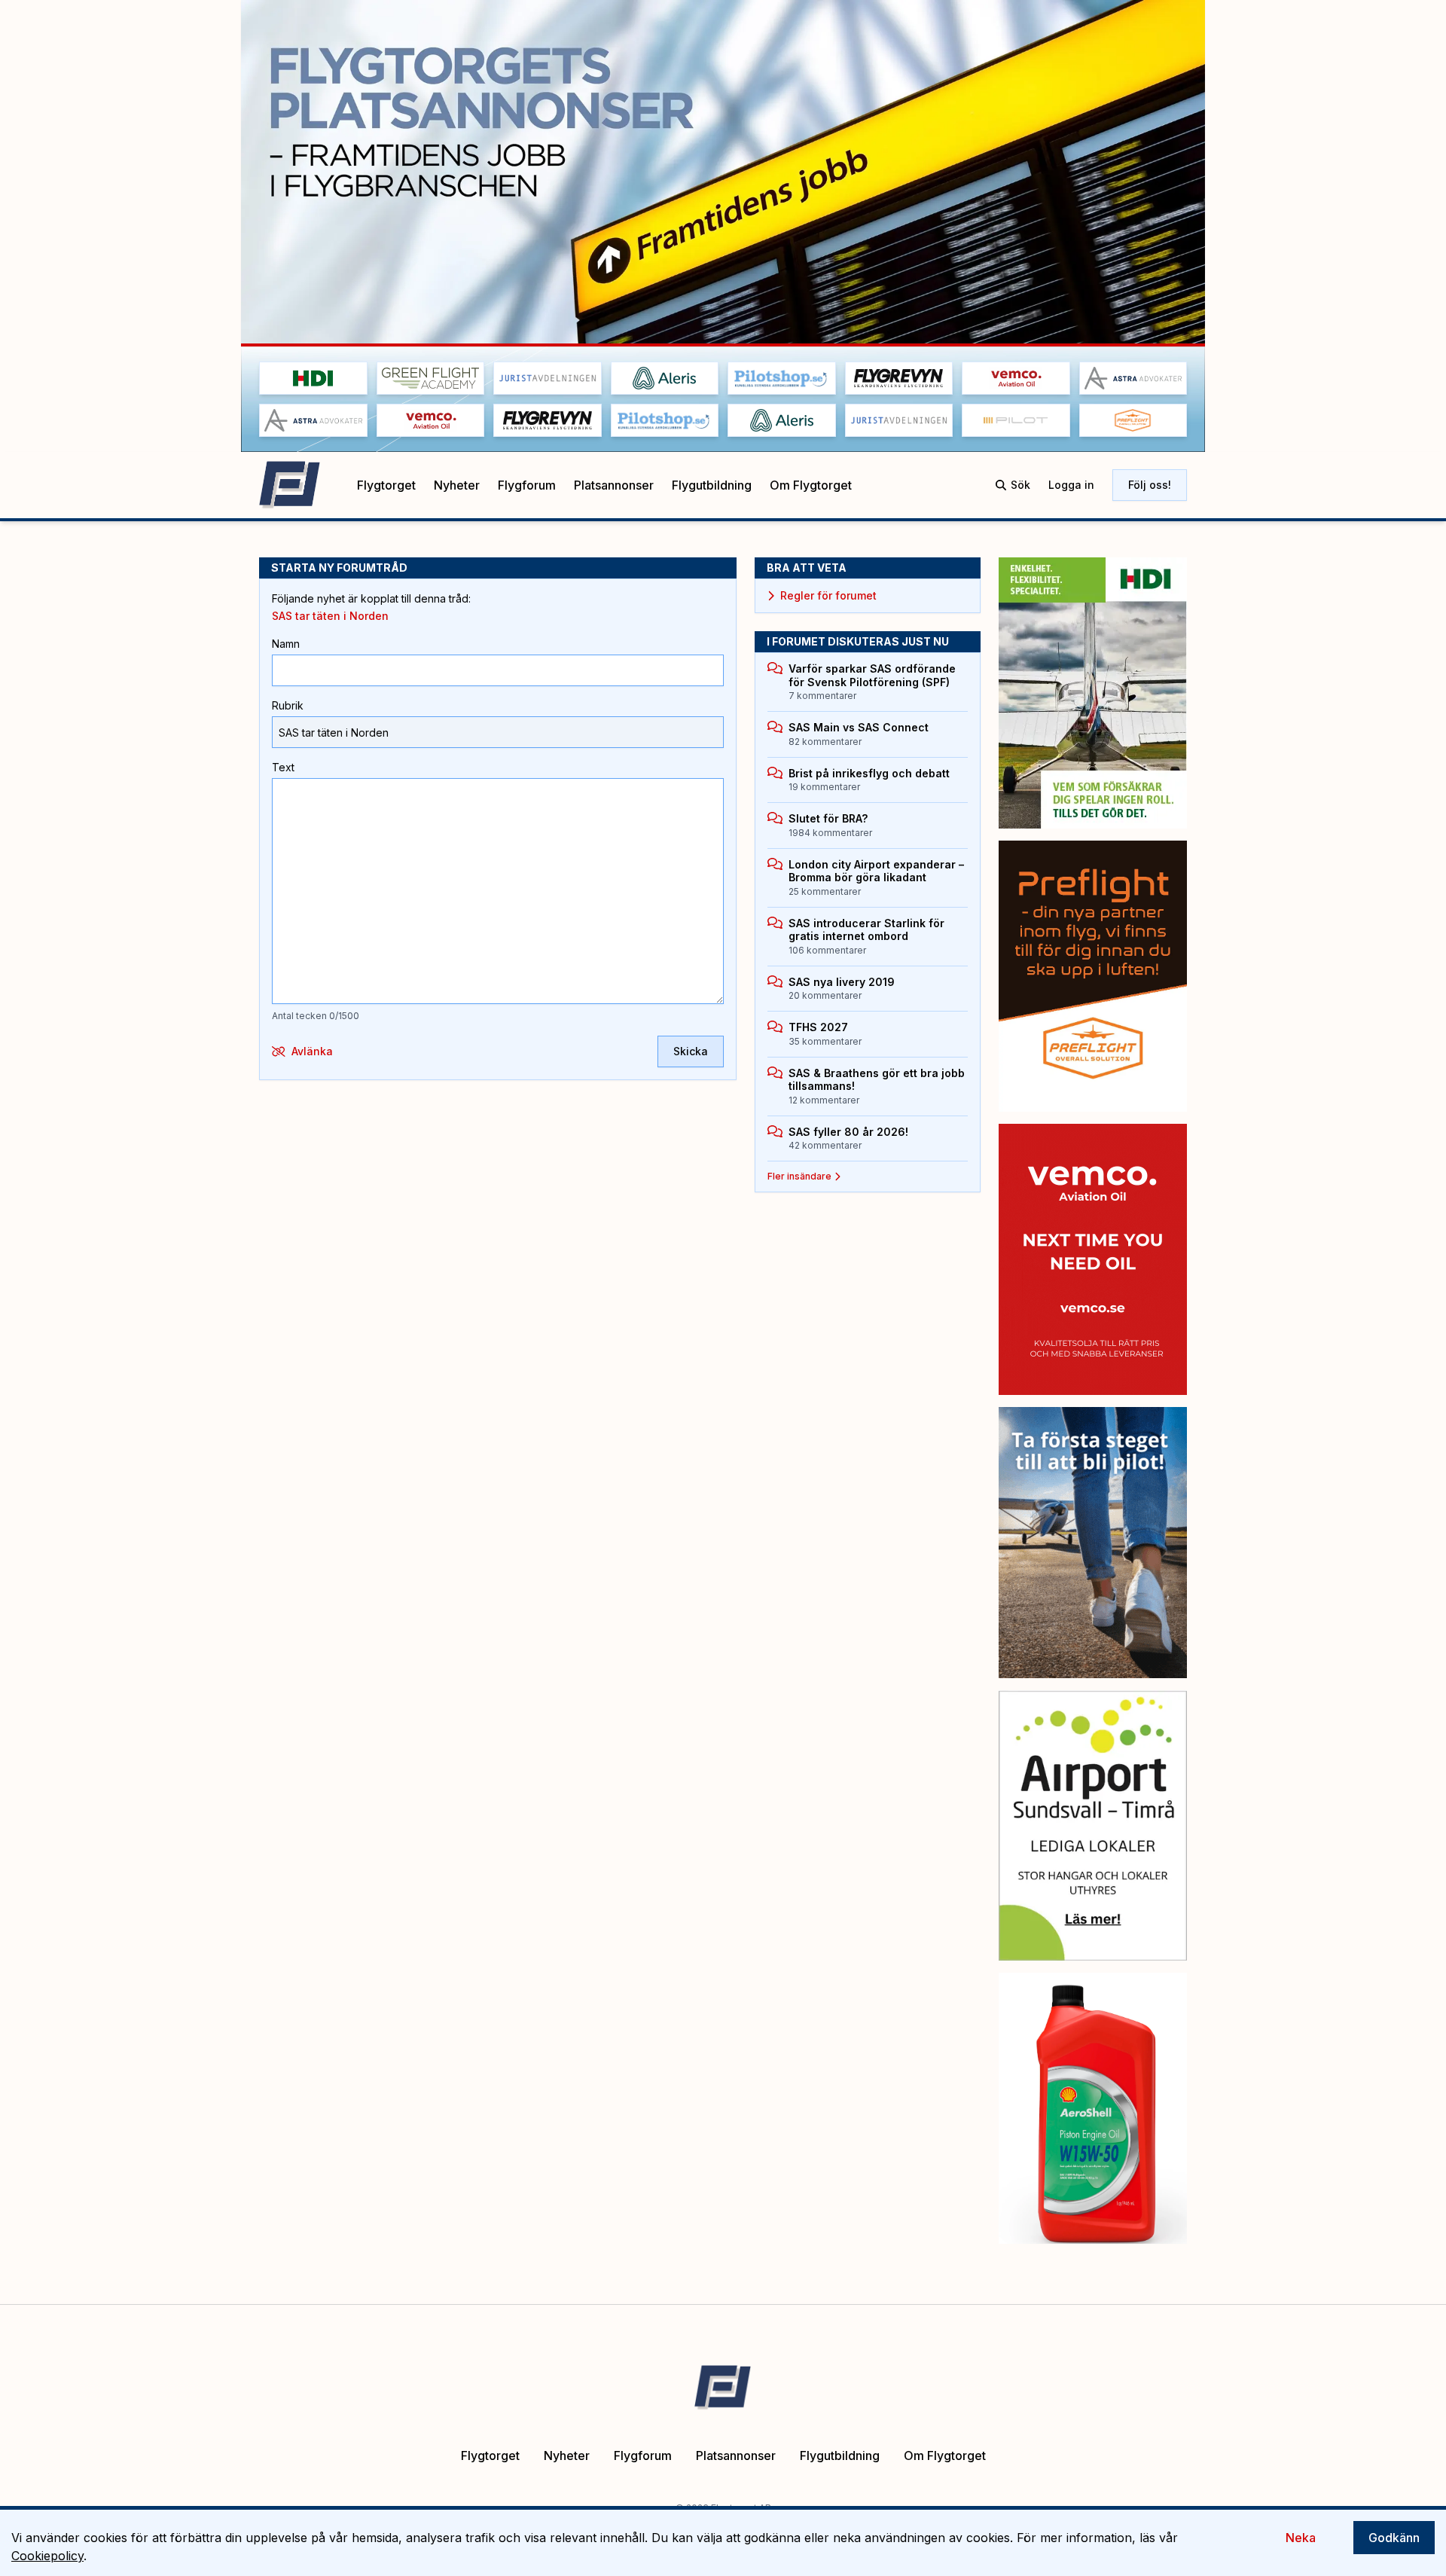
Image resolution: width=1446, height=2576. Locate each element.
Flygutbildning (712, 485)
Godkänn (1394, 2538)
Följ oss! (1150, 485)
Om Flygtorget (811, 485)
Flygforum (527, 485)
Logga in (1071, 485)
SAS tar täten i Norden (330, 616)
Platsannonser (614, 485)
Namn (286, 644)
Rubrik (288, 705)
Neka (1301, 2538)
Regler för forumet (828, 595)
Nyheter (457, 485)
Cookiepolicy (47, 2556)
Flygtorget (386, 485)
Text (283, 767)
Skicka (691, 1051)
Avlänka (312, 1051)
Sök (1020, 485)
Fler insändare (799, 1176)
